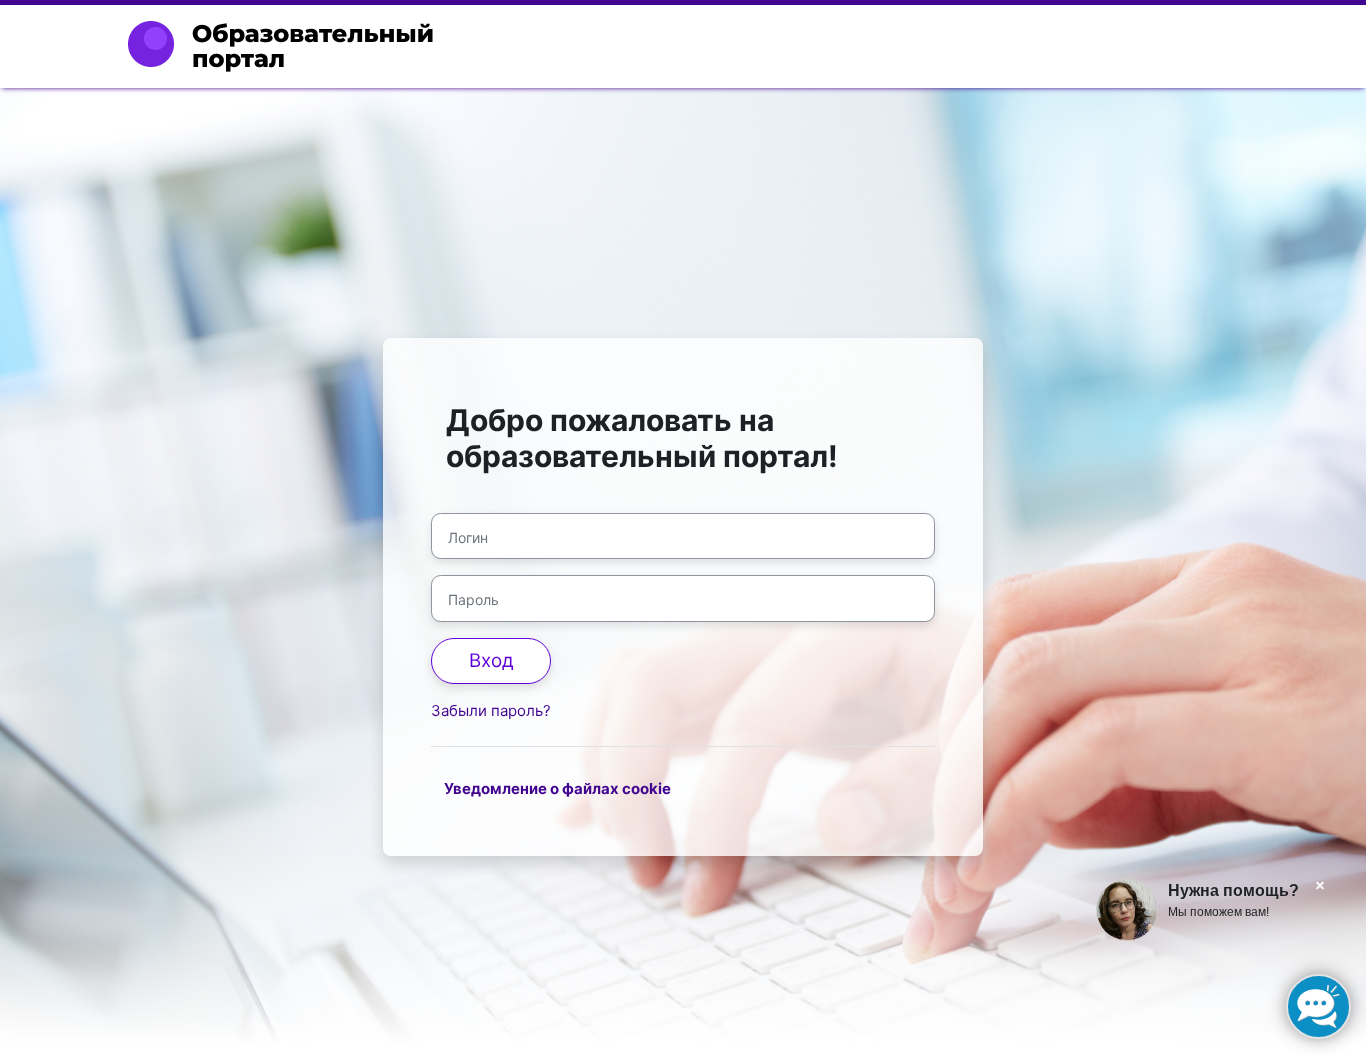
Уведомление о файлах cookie (557, 788)
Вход (491, 660)
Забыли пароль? (491, 710)
